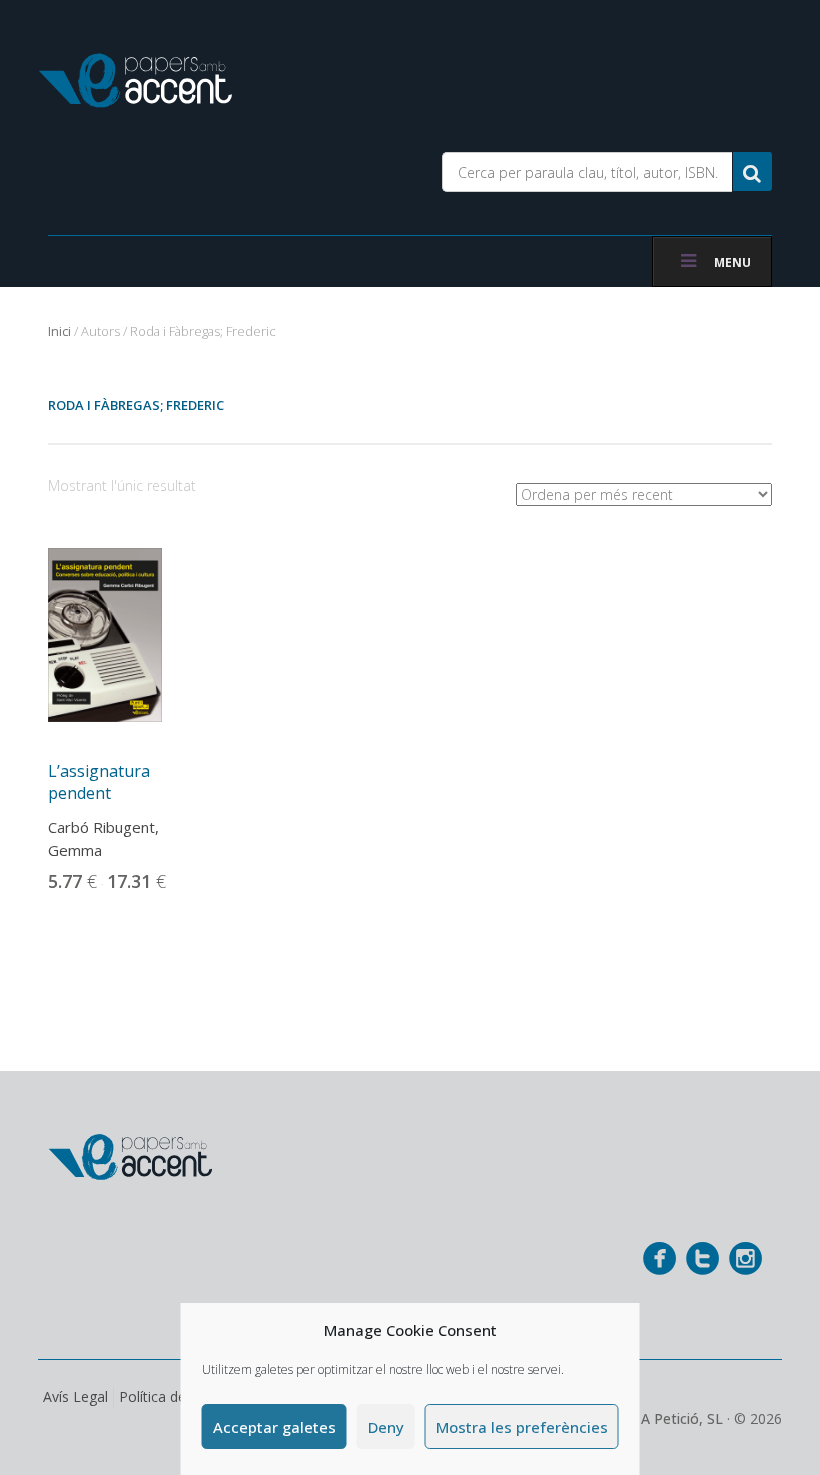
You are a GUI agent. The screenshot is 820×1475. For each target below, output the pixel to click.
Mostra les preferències (522, 1427)
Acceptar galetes (274, 1427)
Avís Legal (75, 1396)
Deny (386, 1427)
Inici (59, 331)
